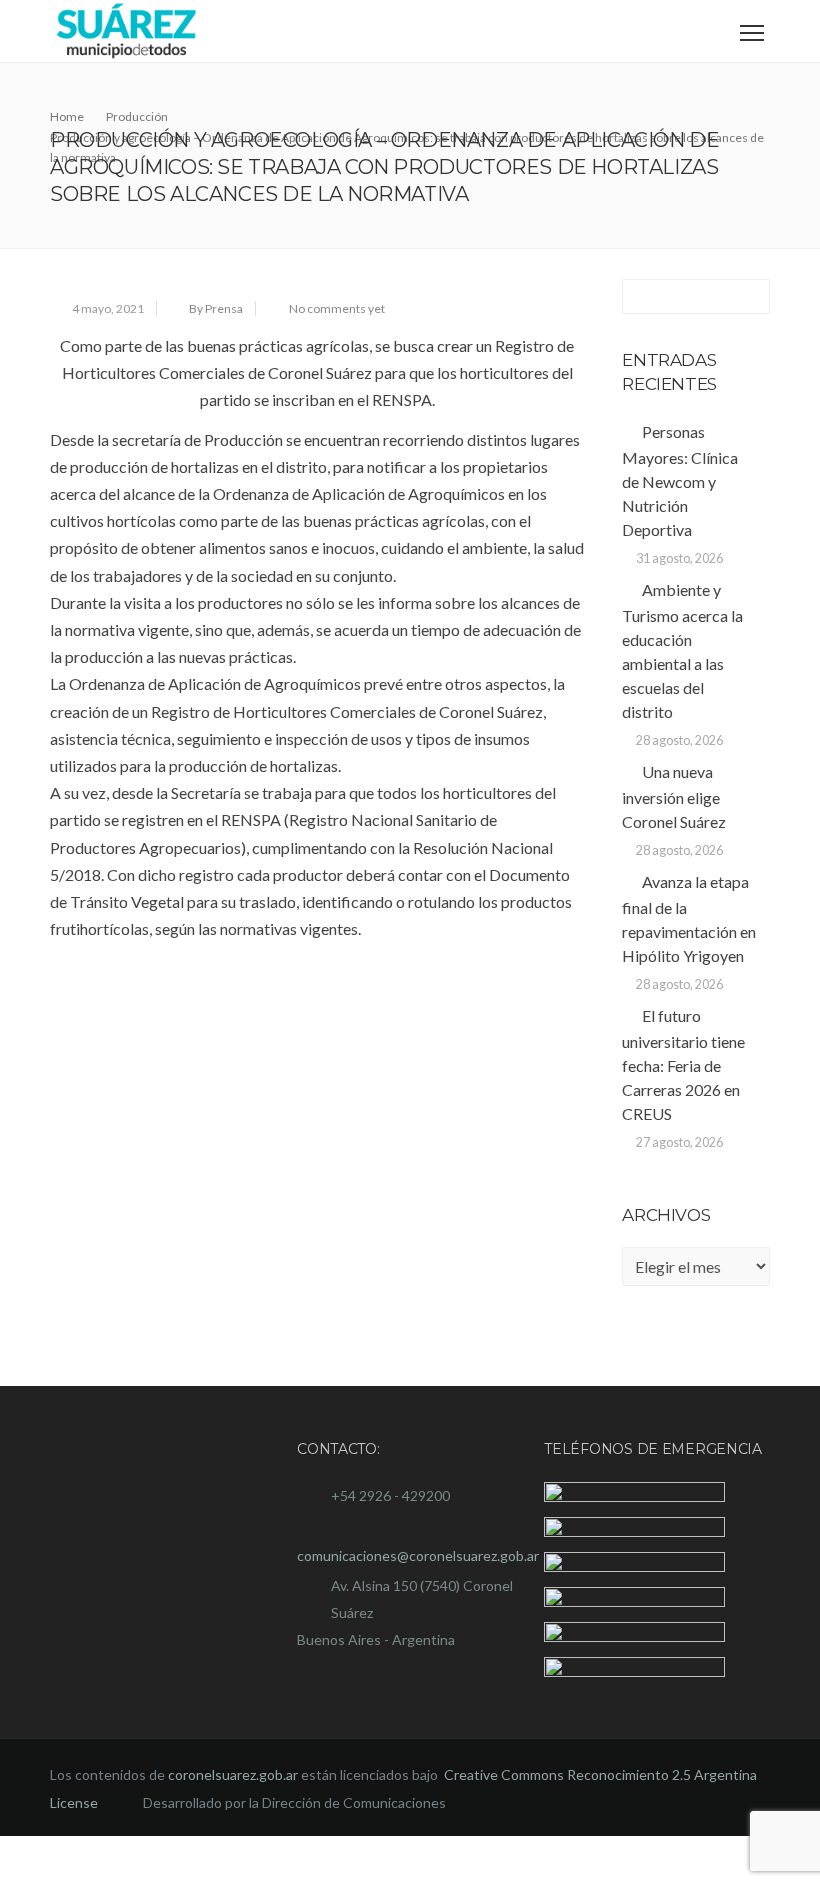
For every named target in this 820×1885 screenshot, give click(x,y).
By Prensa (216, 308)
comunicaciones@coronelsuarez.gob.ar (418, 1555)
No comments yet (337, 308)
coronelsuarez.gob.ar (233, 1824)
